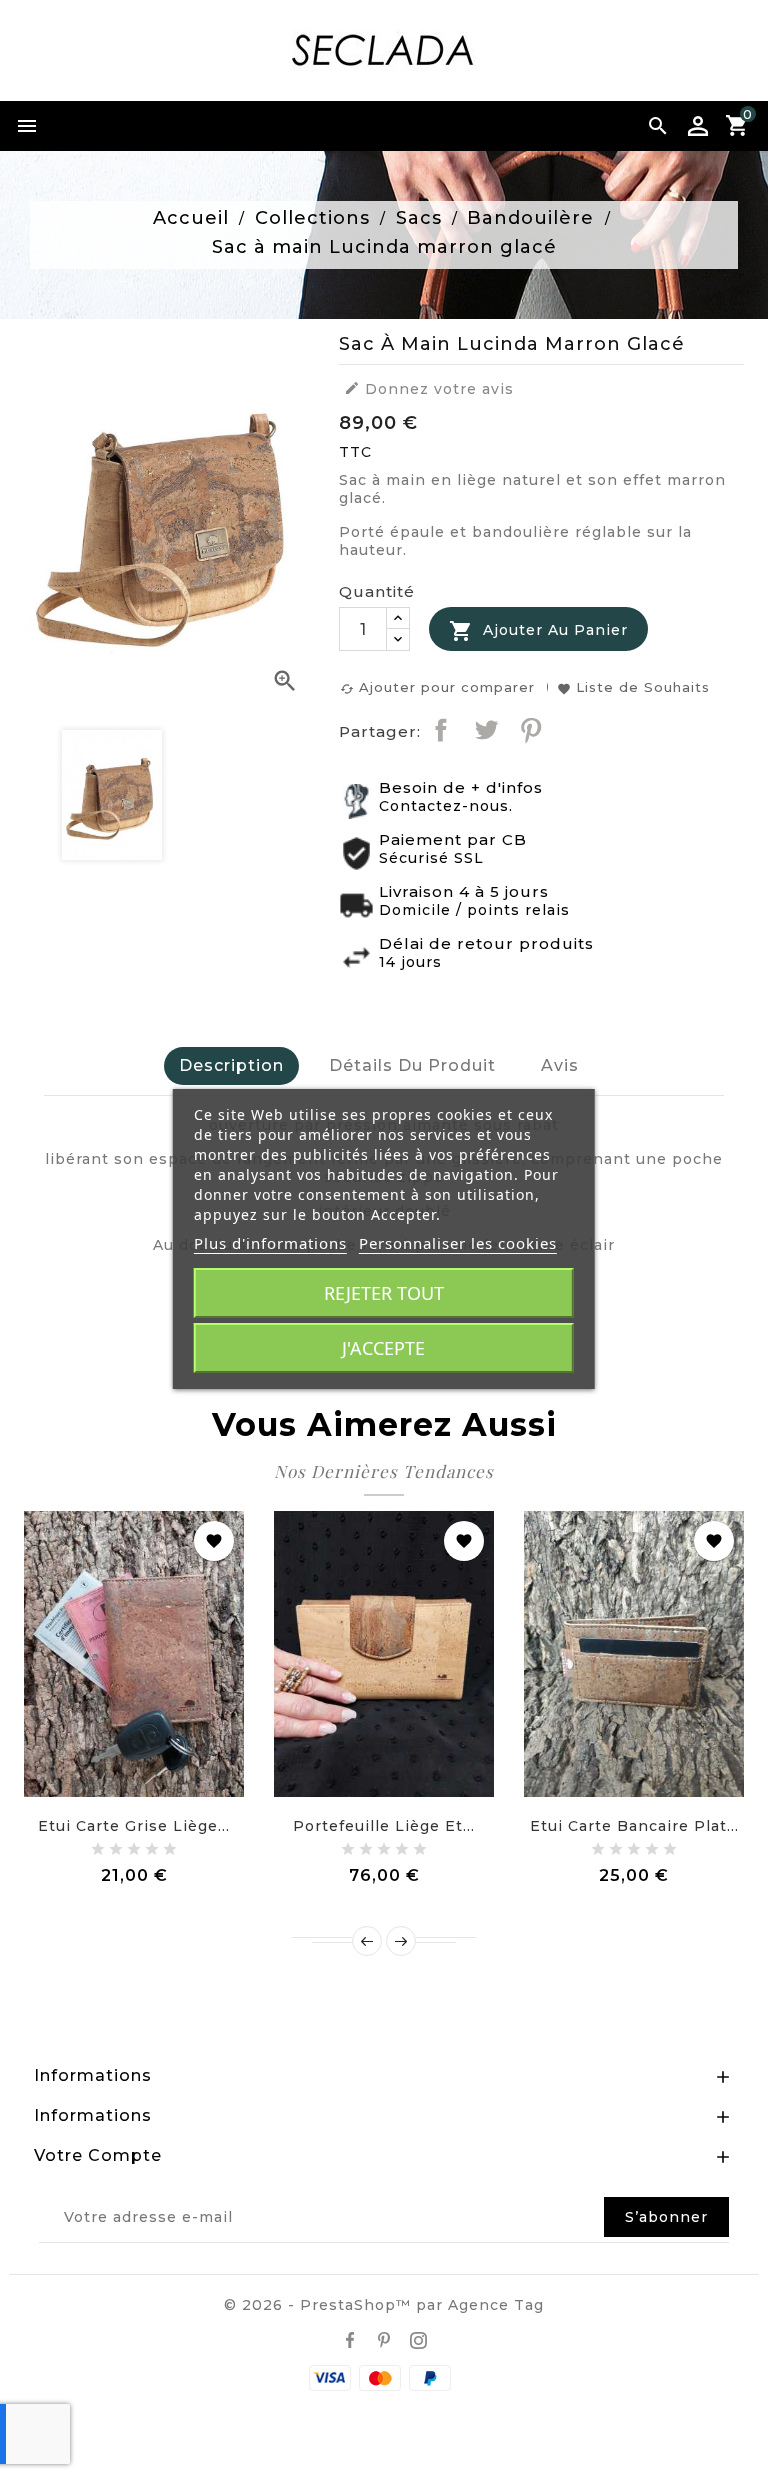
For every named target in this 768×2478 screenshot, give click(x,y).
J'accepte (383, 1348)
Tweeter (486, 730)
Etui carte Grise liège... (134, 1826)
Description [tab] (231, 1065)
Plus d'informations (270, 1243)
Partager (441, 730)
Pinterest (531, 730)
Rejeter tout (384, 1293)
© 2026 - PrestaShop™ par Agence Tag (384, 2305)
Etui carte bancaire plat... (634, 1826)
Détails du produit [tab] (412, 1065)
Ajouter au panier (538, 631)
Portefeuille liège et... (384, 1826)
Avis (560, 1065)
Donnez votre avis (429, 389)
